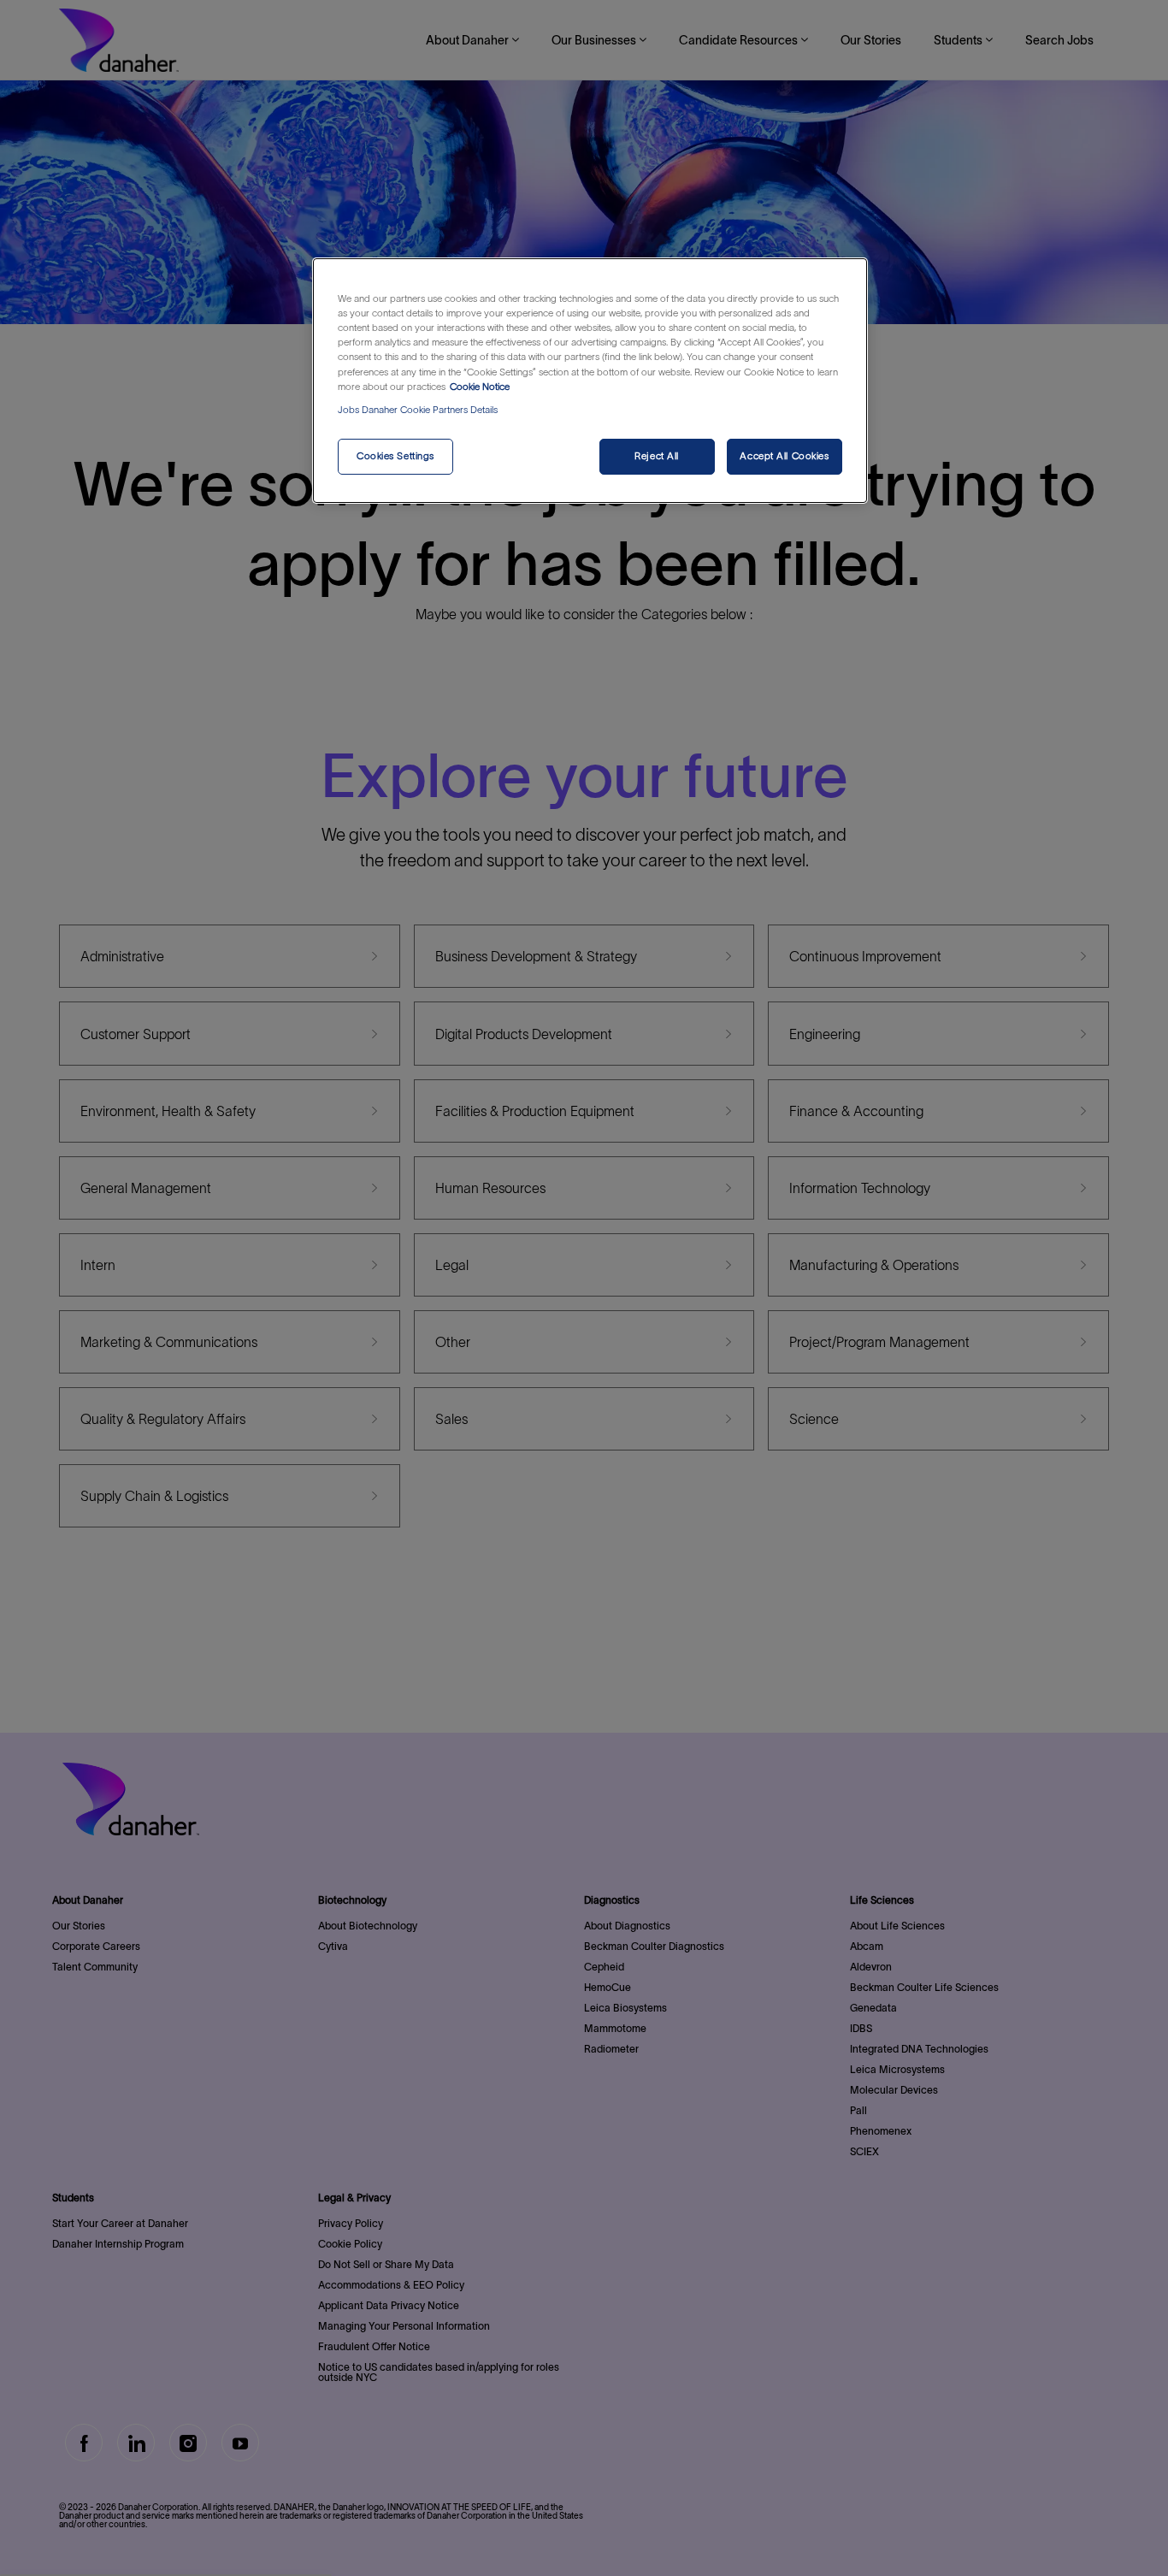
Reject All (657, 456)
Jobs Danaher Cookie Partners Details (418, 410)
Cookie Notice (480, 387)
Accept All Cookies (784, 456)
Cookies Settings (395, 456)
